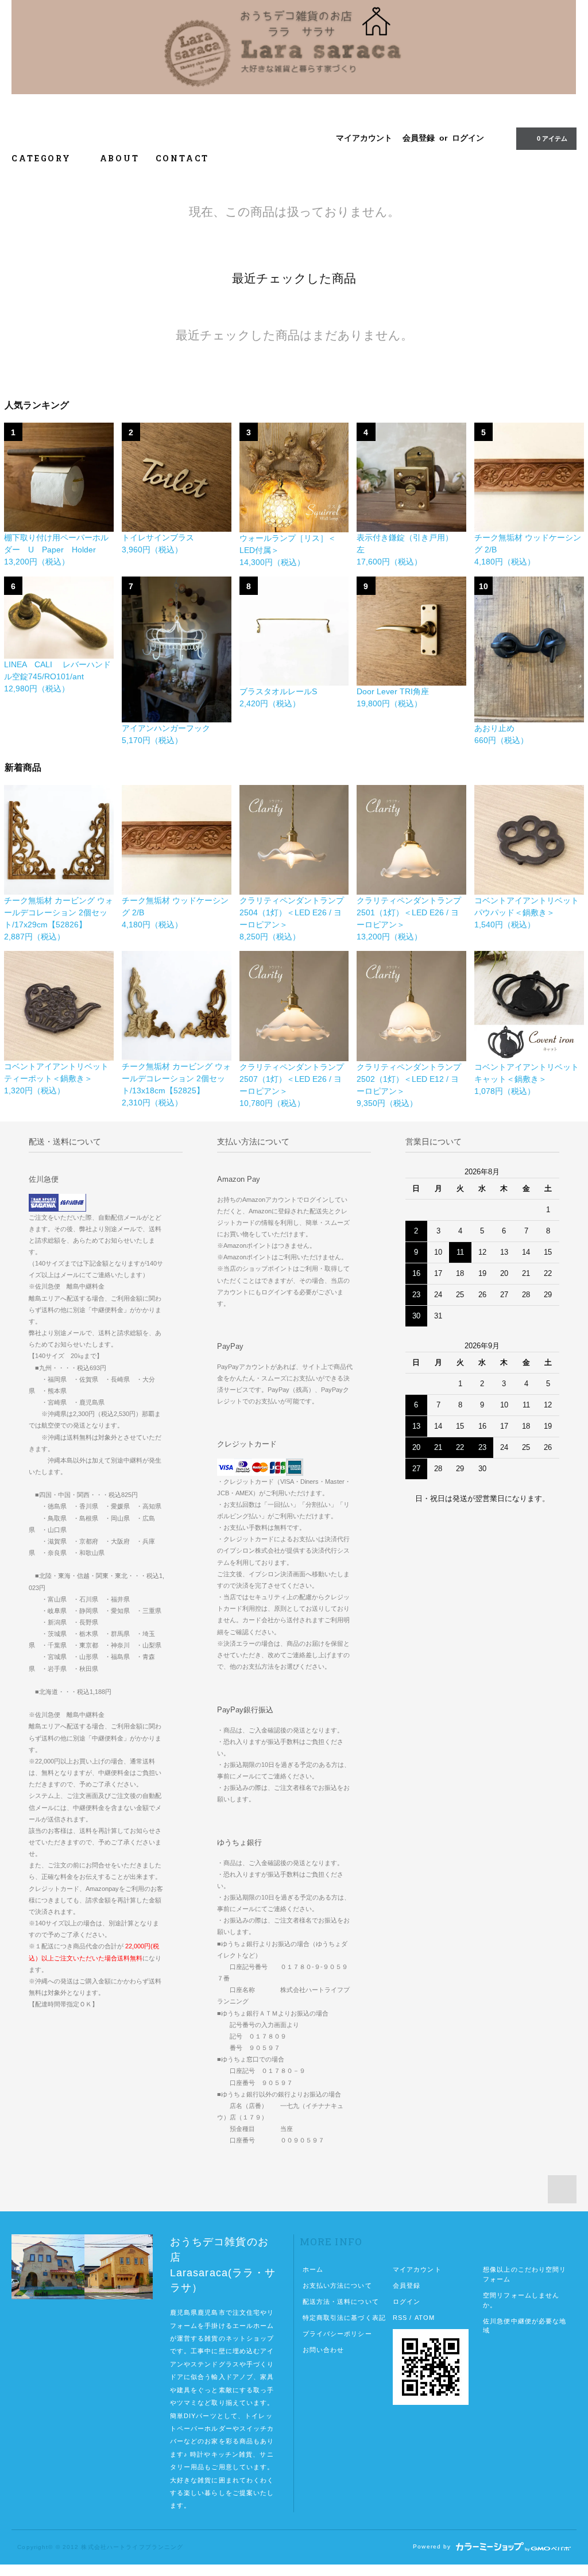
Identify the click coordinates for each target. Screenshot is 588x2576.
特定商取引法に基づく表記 (344, 2318)
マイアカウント (364, 138)
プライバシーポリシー (337, 2334)
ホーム (313, 2269)
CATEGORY (43, 158)
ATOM (425, 2318)
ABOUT (120, 158)
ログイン (468, 138)
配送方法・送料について (341, 2302)
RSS (400, 2318)
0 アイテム (552, 138)
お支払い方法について (337, 2285)
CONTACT (183, 158)
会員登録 (419, 138)
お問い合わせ (324, 2350)
